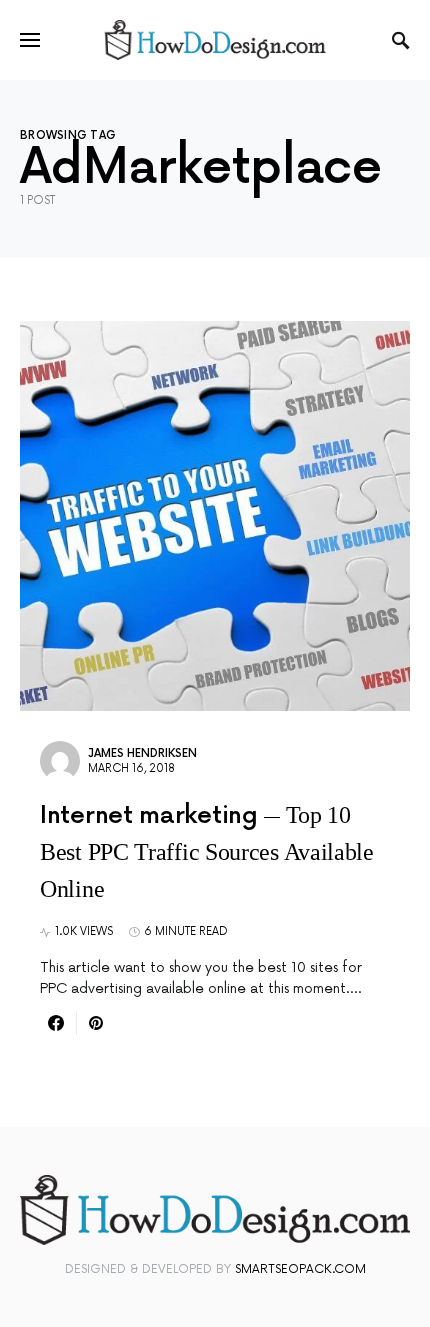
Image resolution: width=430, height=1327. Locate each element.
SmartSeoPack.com (300, 1269)
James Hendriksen (142, 753)
